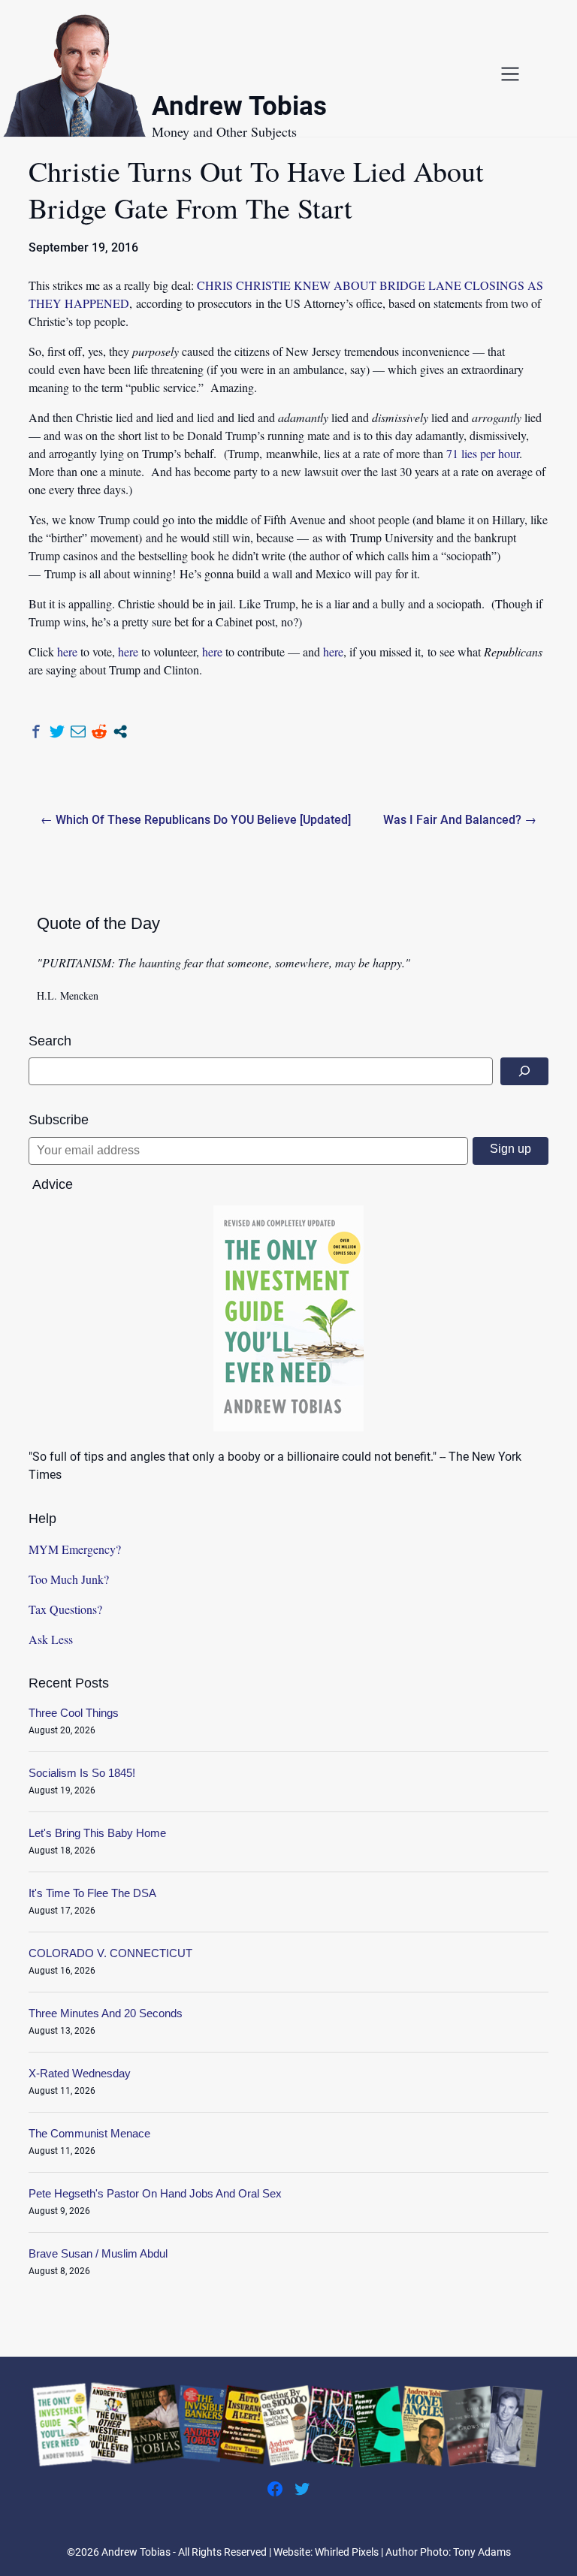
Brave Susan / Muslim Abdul (98, 2253)
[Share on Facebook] (36, 731)
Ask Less (51, 1639)
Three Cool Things (74, 1713)
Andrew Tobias (239, 109)
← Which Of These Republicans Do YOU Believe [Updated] (196, 820)
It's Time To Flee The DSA (92, 1893)
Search (50, 1041)
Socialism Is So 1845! (82, 1773)
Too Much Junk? (69, 1579)
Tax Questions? (65, 1609)
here (67, 652)
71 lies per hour (483, 453)
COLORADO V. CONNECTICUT (110, 1953)
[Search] (524, 1071)
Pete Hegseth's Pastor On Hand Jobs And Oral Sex (155, 2193)
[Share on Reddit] (99, 731)
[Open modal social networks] (120, 731)
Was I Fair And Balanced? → (460, 820)
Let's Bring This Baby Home (97, 1833)
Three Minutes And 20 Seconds (106, 2013)
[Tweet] (57, 731)
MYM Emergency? (75, 1549)
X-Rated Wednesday (80, 2073)
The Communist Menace (89, 2133)
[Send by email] (78, 731)
